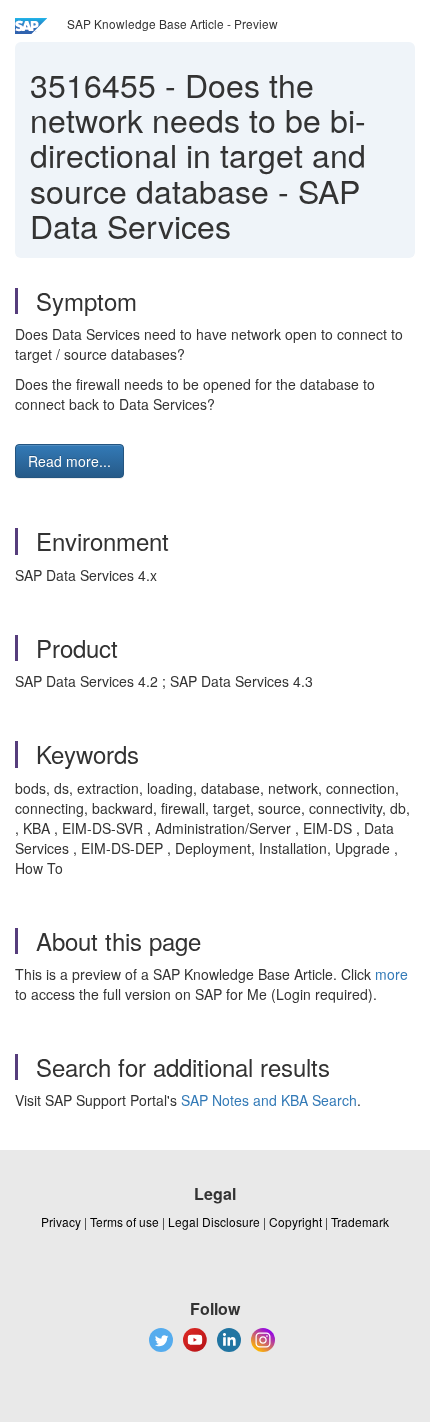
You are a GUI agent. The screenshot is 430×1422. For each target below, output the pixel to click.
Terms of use (124, 1221)
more (391, 974)
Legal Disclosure (214, 1221)
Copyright (295, 1221)
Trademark (360, 1221)
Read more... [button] (69, 461)
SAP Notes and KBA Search (269, 1100)
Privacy (61, 1221)
